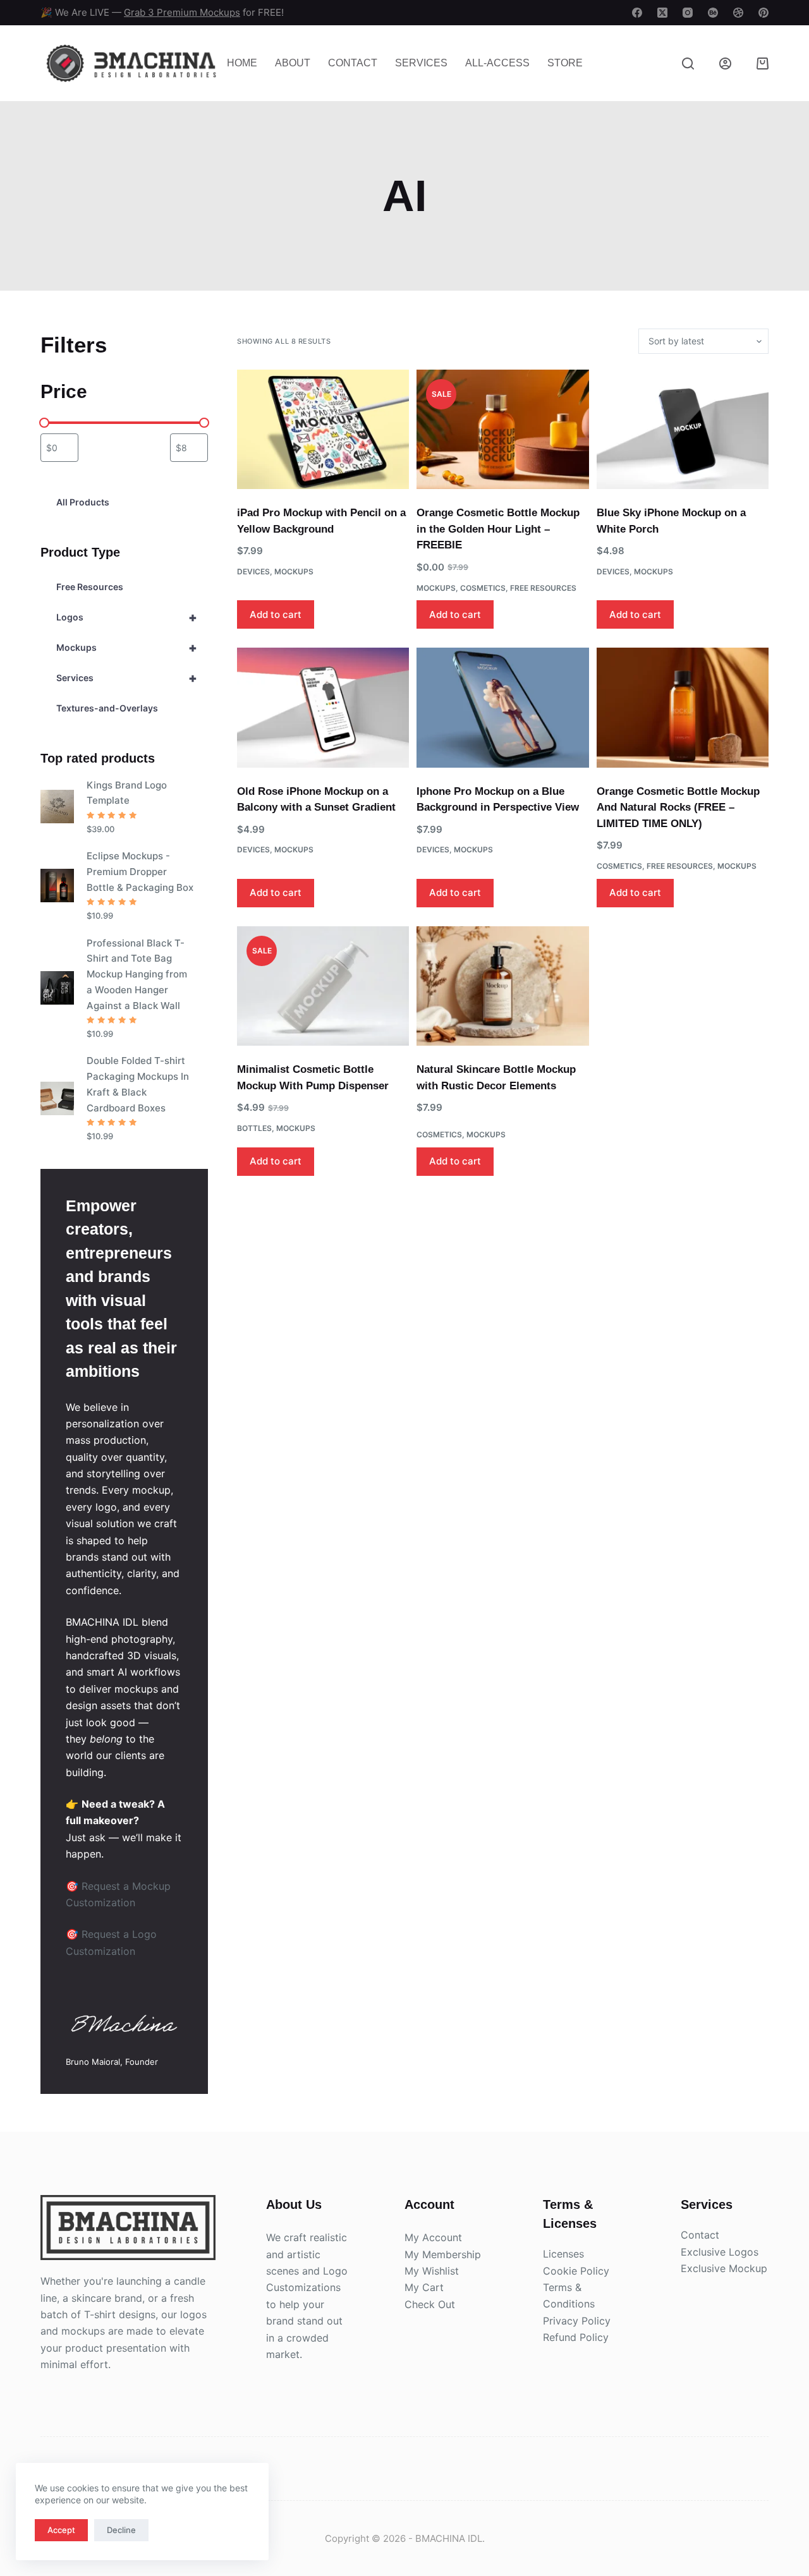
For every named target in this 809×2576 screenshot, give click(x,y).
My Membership (443, 2254)
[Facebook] (637, 13)
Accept (61, 2530)
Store (565, 63)
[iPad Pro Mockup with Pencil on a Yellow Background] (323, 429)
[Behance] (713, 13)
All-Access (497, 63)
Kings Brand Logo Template (127, 793)
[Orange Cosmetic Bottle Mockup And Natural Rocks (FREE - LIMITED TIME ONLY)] (683, 707)
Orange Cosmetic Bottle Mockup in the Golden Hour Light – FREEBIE (498, 529)
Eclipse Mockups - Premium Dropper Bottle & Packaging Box (140, 872)
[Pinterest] (763, 13)
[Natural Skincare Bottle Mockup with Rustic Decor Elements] (502, 986)
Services (421, 63)
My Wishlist (432, 2271)
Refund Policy (576, 2337)
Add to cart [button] (276, 614)
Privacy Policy (577, 2321)
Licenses (563, 2254)
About (293, 63)
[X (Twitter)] (662, 13)
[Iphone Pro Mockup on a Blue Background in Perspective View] (502, 707)
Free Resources (543, 588)
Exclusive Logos (720, 2252)
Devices (253, 571)
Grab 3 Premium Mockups (182, 12)
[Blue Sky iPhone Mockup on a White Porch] (683, 429)
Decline (121, 2530)
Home (242, 63)
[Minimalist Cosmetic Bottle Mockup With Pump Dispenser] (323, 986)
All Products (83, 502)
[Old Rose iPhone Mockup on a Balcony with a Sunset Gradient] (323, 707)
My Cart (424, 2287)
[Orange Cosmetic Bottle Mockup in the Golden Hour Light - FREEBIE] (502, 429)
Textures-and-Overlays (107, 708)
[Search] (688, 63)
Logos (127, 617)
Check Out (430, 2304)
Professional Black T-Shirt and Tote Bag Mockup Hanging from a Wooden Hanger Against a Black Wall (137, 974)
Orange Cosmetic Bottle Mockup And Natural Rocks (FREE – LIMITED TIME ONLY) (678, 807)
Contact (353, 63)
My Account (433, 2237)
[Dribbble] (738, 13)
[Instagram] (688, 13)
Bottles (254, 1128)
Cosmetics (483, 588)
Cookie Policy (576, 2271)
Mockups (294, 571)
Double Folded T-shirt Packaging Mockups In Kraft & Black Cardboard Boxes (138, 1084)
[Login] (725, 63)
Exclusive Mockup (724, 2268)
